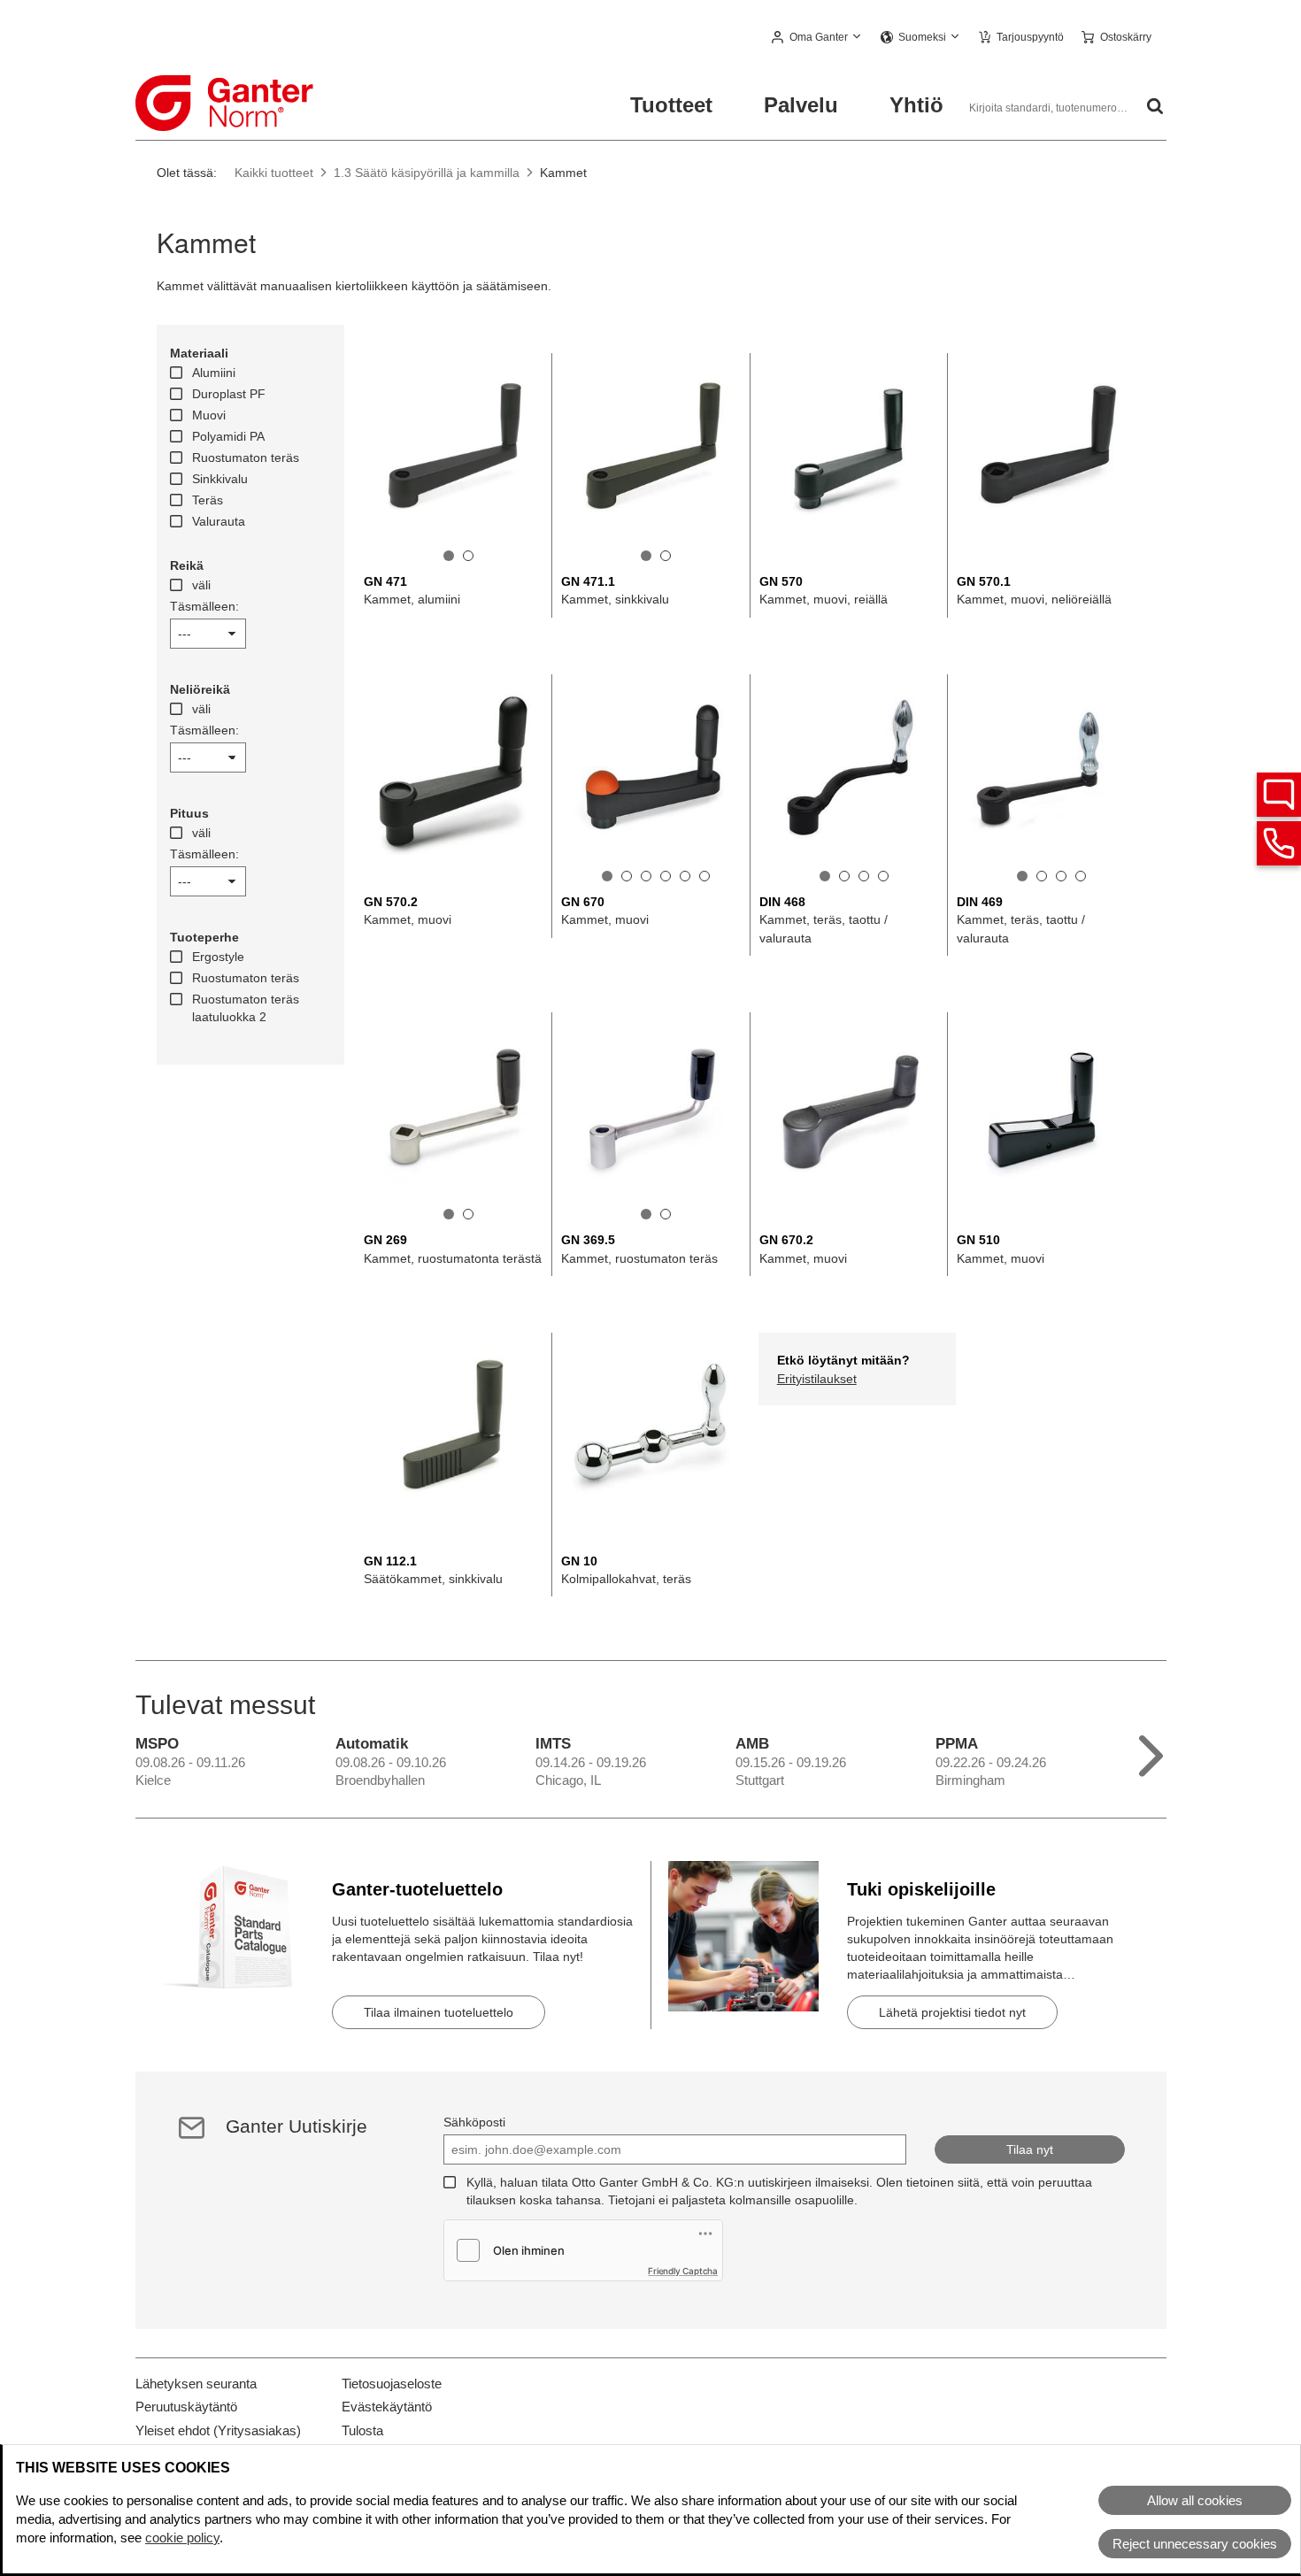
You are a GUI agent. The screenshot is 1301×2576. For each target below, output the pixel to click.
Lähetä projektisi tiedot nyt (952, 2012)
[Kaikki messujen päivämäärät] (1151, 1752)
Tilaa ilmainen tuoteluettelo (439, 2012)
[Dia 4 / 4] (883, 876)
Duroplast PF (229, 394)
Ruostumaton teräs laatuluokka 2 (246, 1008)
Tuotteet (671, 105)
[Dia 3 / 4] (864, 876)
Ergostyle (218, 957)
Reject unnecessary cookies (1195, 2544)
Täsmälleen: (204, 606)
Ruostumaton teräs (246, 458)
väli (201, 585)
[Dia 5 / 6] (685, 876)
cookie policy (182, 2538)
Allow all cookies (1195, 2500)
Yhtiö (916, 105)
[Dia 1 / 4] (825, 876)
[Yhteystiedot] (1279, 843)
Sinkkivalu (220, 479)
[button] (817, 38)
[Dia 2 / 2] (468, 556)
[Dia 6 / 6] (704, 876)
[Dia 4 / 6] (666, 876)
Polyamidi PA (228, 436)
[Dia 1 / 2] (449, 556)
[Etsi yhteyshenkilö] (1279, 795)
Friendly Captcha (683, 2271)
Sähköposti (474, 2122)
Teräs (208, 500)
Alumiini (214, 373)
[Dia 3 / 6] (646, 876)
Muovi (209, 415)
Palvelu (801, 105)
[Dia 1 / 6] (607, 876)
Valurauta (219, 521)
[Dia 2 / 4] (844, 876)
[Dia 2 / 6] (627, 876)
